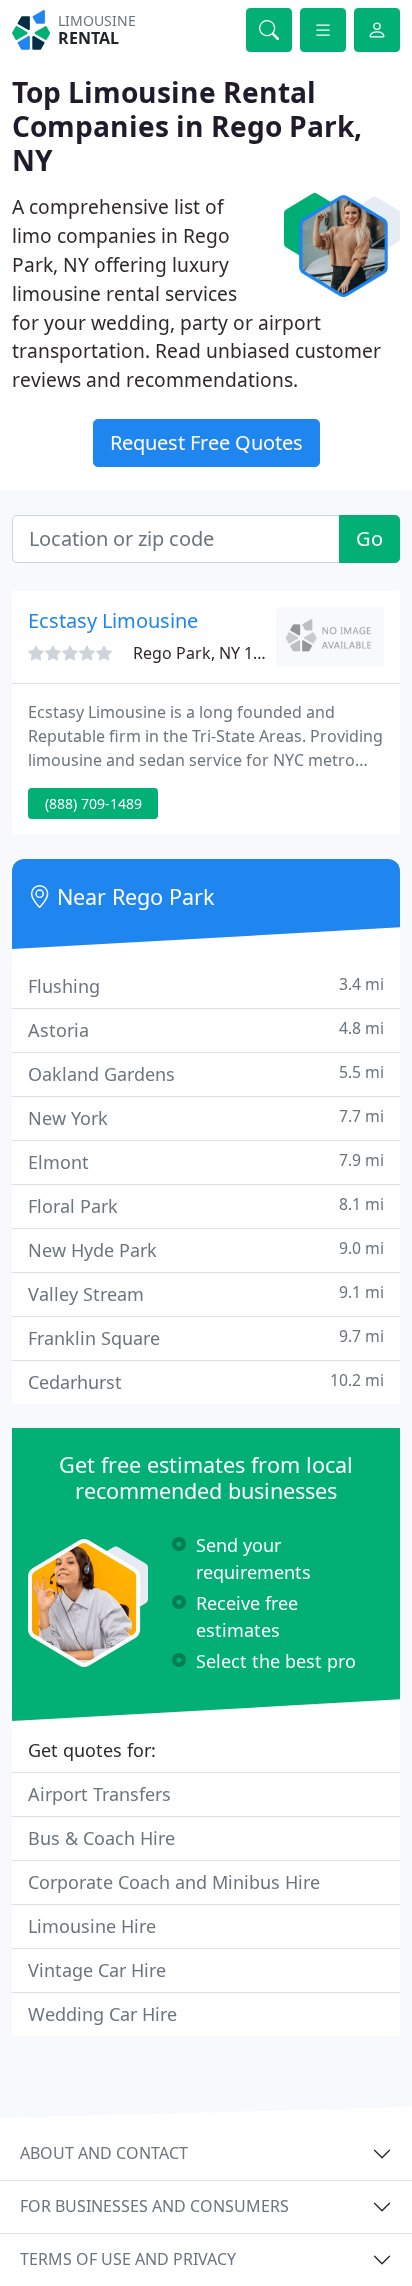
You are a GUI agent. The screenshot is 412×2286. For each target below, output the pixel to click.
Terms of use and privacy (128, 2259)
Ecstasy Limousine (113, 620)
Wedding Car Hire (102, 2014)
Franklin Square (206, 1337)
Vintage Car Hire (97, 1970)
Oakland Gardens (206, 1073)
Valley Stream (206, 1293)
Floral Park (206, 1205)
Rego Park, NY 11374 (211, 653)
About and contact (104, 2153)
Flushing (206, 985)
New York (206, 1117)
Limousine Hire (92, 1926)
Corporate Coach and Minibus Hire (174, 1882)
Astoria (206, 1029)
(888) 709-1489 (93, 803)
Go (369, 538)
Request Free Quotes (206, 442)
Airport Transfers (99, 1794)
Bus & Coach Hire (101, 1838)
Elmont (206, 1161)
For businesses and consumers (154, 2206)
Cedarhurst (206, 1381)
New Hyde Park (206, 1249)
